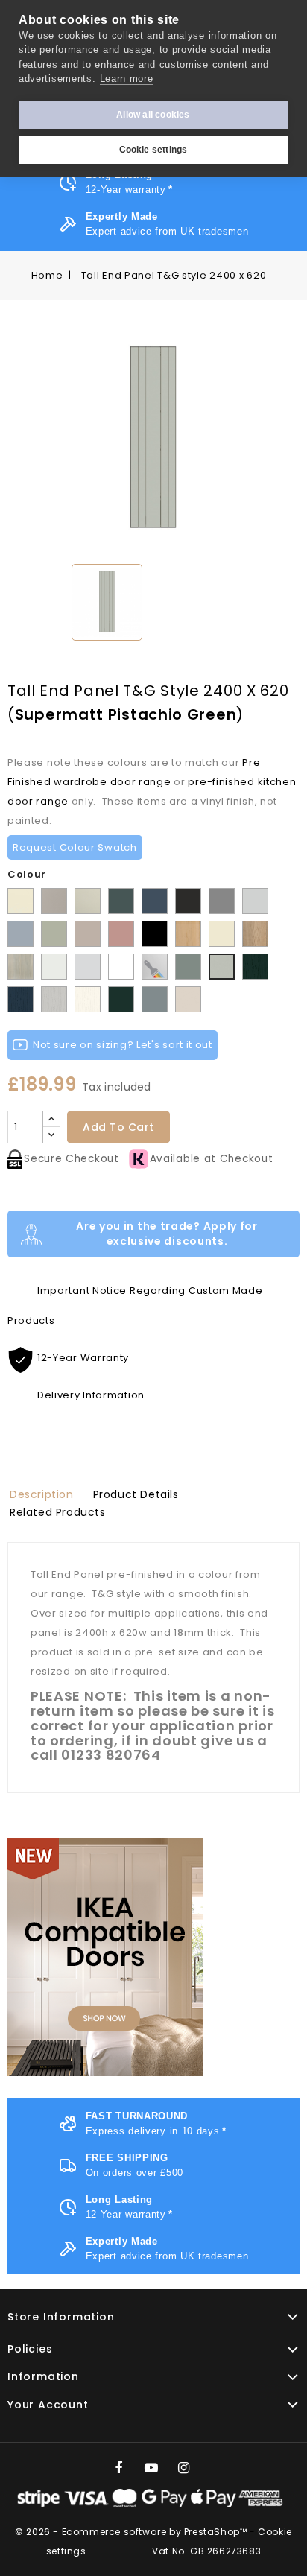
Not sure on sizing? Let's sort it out (123, 1045)
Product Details (136, 1494)
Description (42, 1494)
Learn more (127, 79)
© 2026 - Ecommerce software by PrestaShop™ (132, 2532)
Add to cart (118, 1127)
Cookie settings (153, 150)
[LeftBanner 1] (105, 1957)
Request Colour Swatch (75, 847)
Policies (30, 2349)
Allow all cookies (153, 115)
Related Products (58, 1512)
